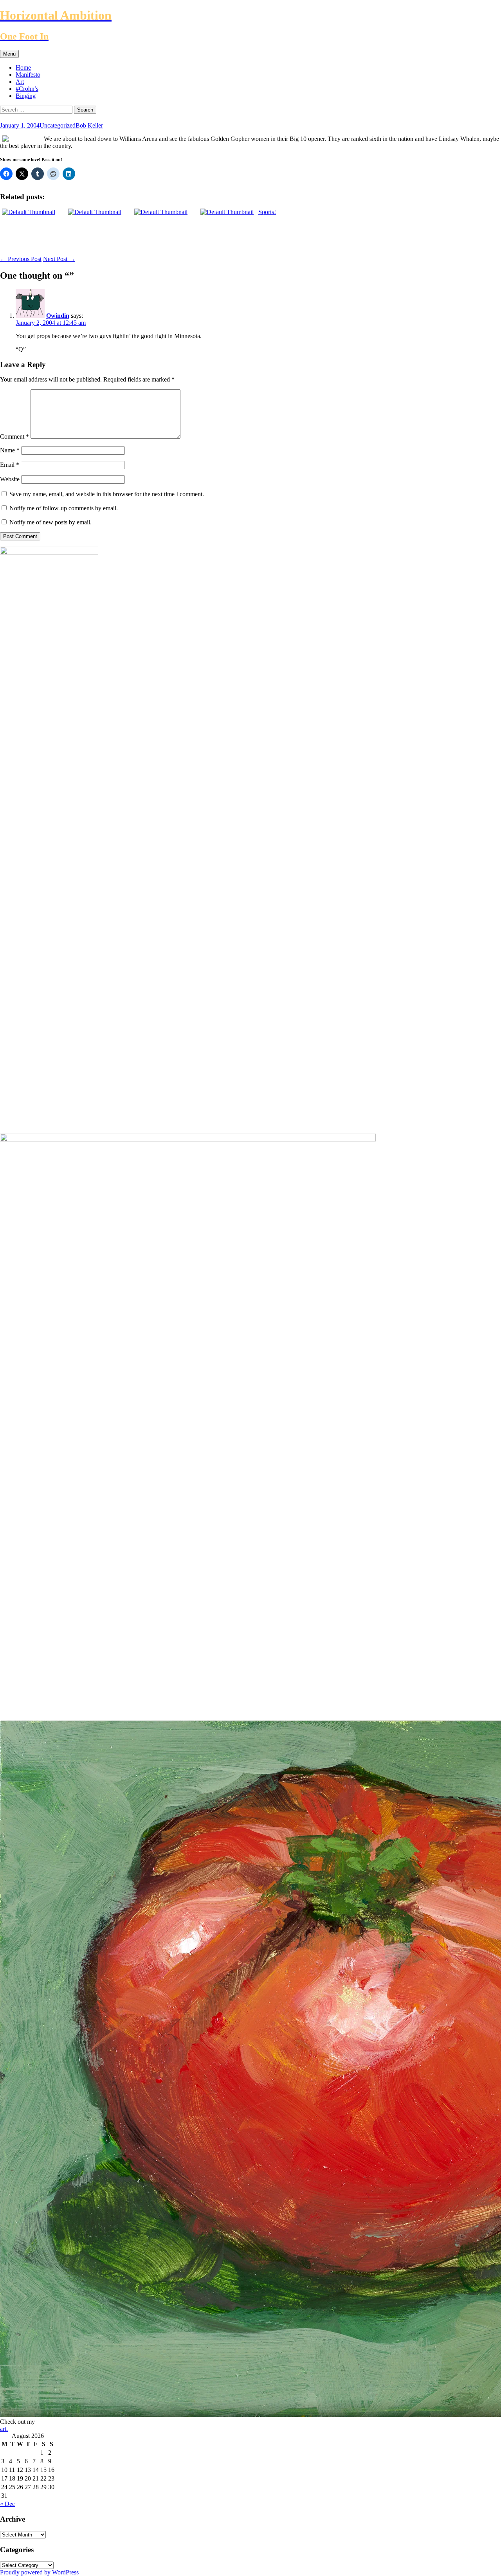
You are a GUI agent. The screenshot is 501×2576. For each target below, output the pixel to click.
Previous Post (21, 259)
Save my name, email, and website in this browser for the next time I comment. (107, 494)
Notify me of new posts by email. (50, 522)
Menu (9, 54)
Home (23, 68)
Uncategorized (58, 125)
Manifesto (28, 75)
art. (4, 2429)
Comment (14, 437)
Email (10, 465)
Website (10, 479)
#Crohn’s (27, 89)
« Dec (7, 2504)
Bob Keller (89, 125)
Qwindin (58, 316)
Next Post (59, 259)
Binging (26, 96)
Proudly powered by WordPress (39, 2572)
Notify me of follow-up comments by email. (64, 508)
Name (10, 450)
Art (20, 82)
